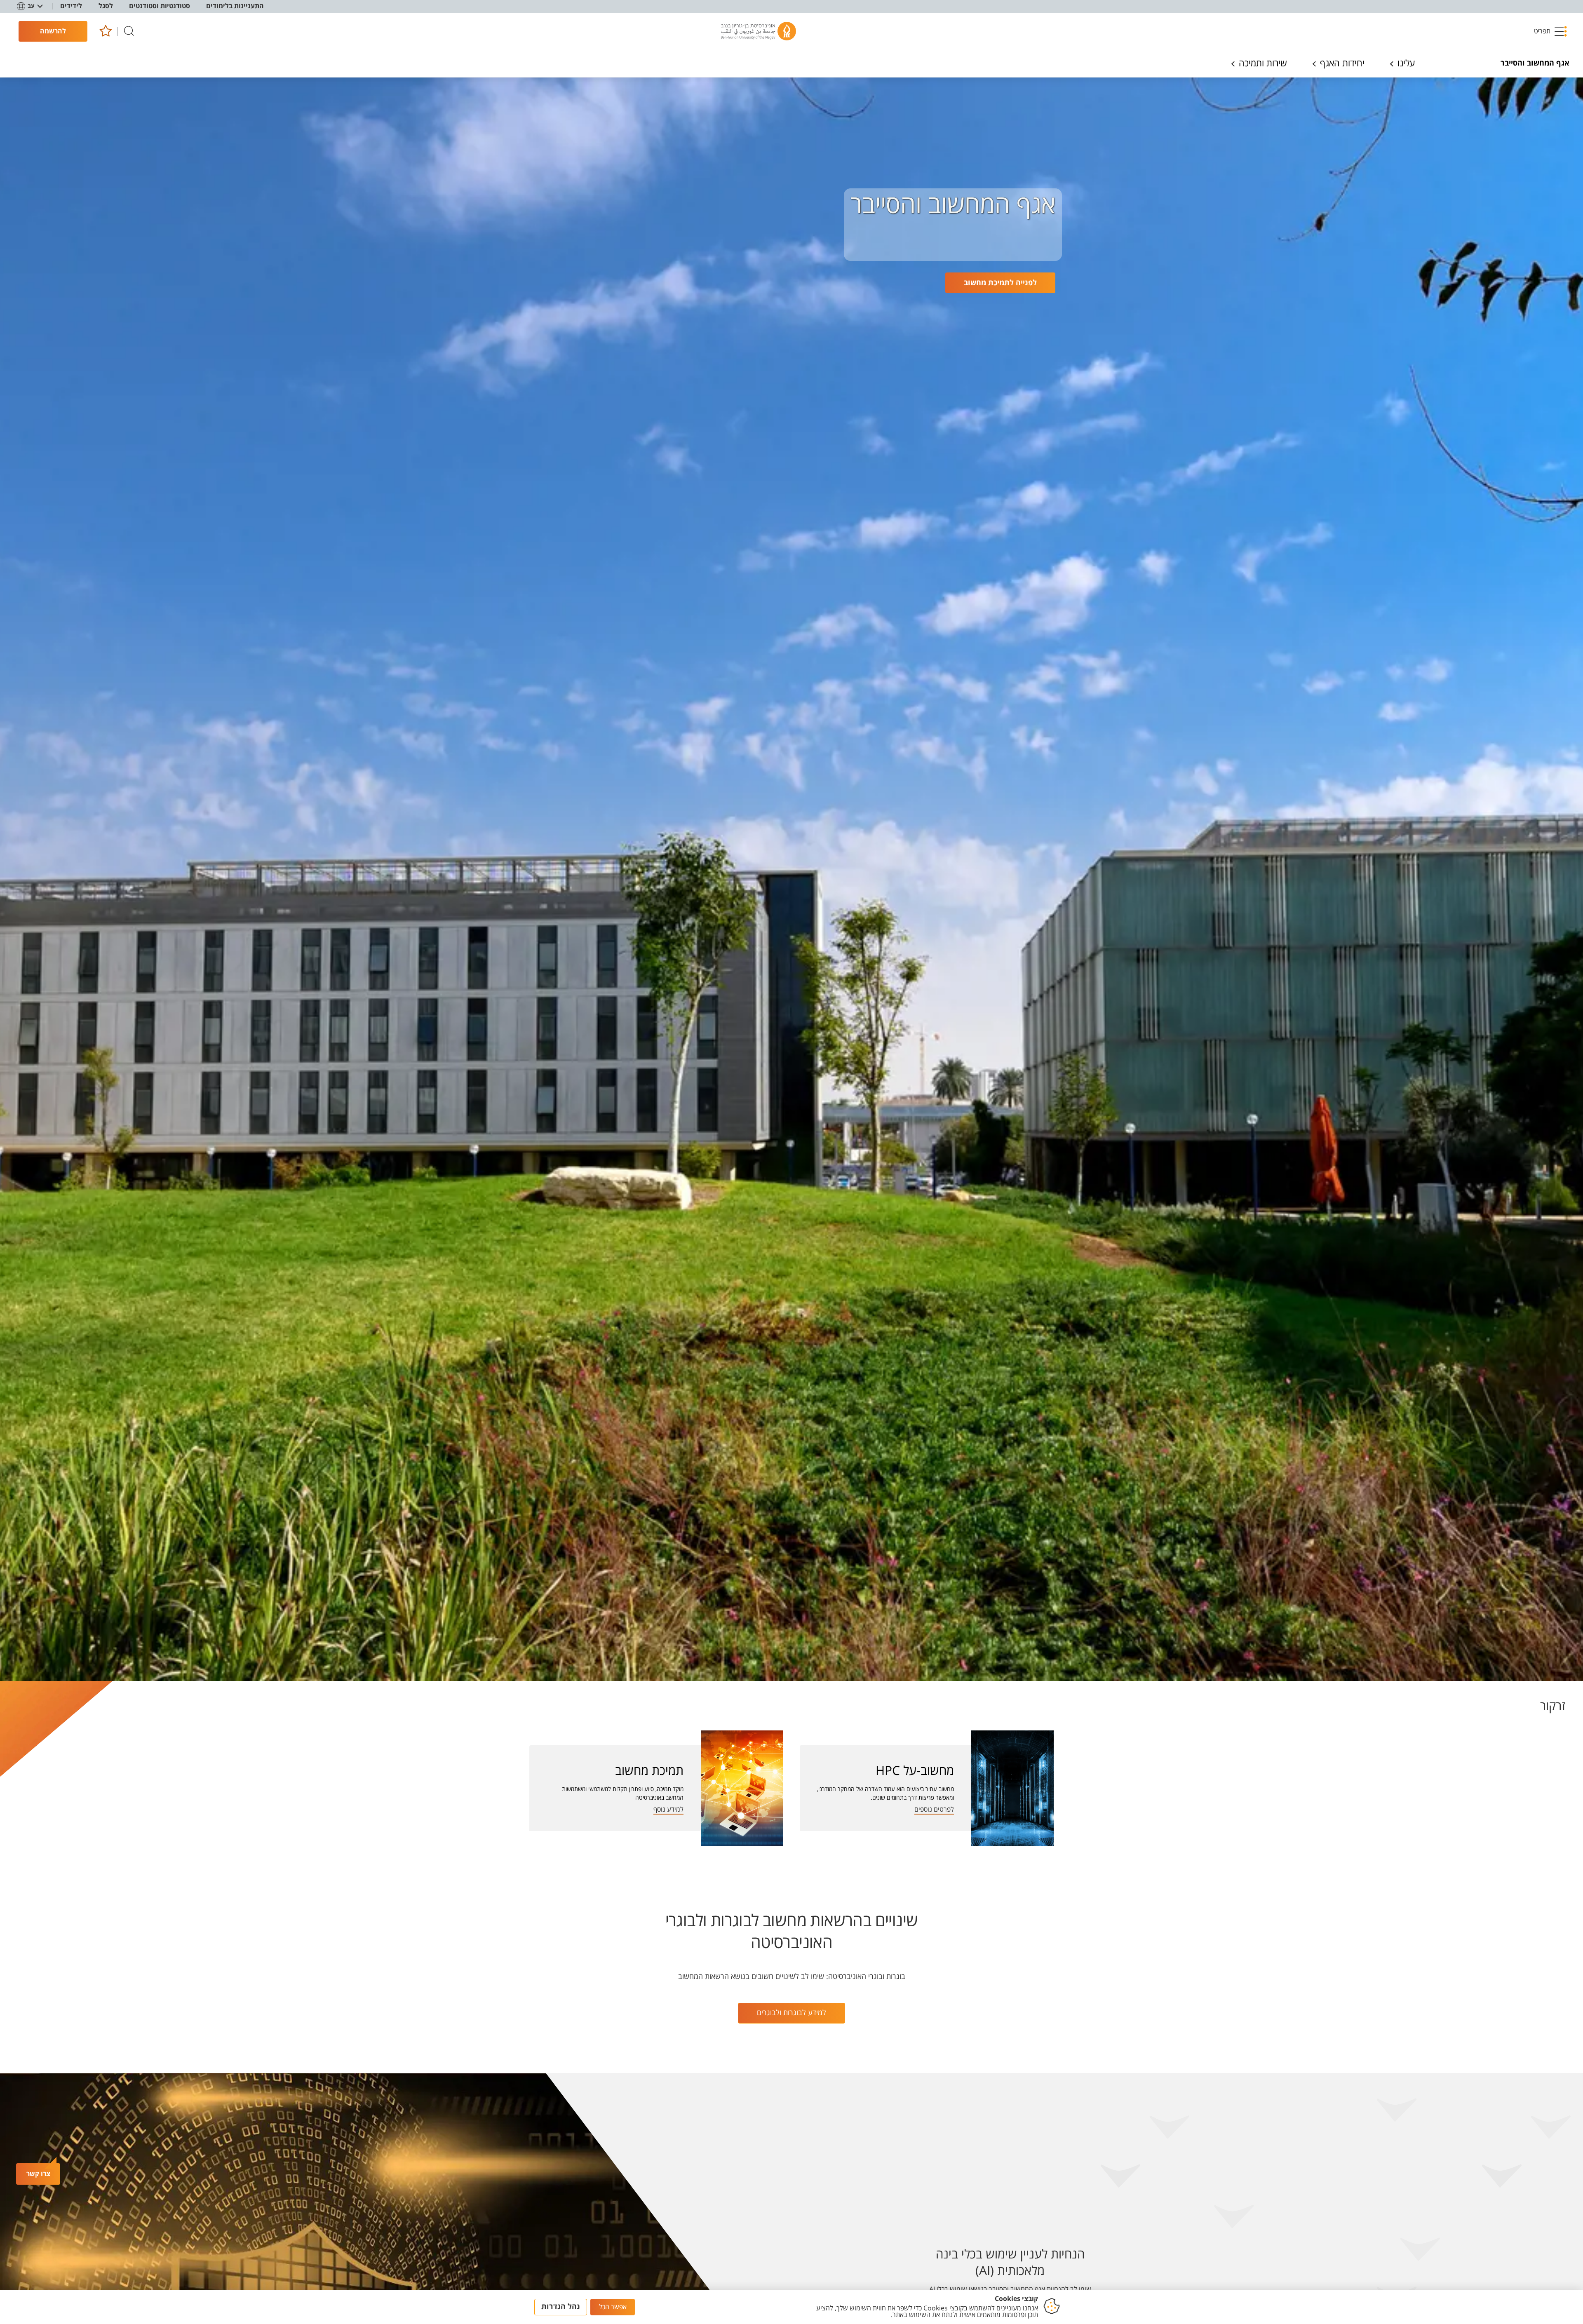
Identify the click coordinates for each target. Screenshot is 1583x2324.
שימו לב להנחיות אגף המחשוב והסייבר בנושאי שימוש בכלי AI (1010, 2289)
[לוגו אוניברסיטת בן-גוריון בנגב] (759, 31)
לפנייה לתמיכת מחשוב (1000, 283)
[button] (1551, 31)
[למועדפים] (105, 32)
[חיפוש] (129, 32)
